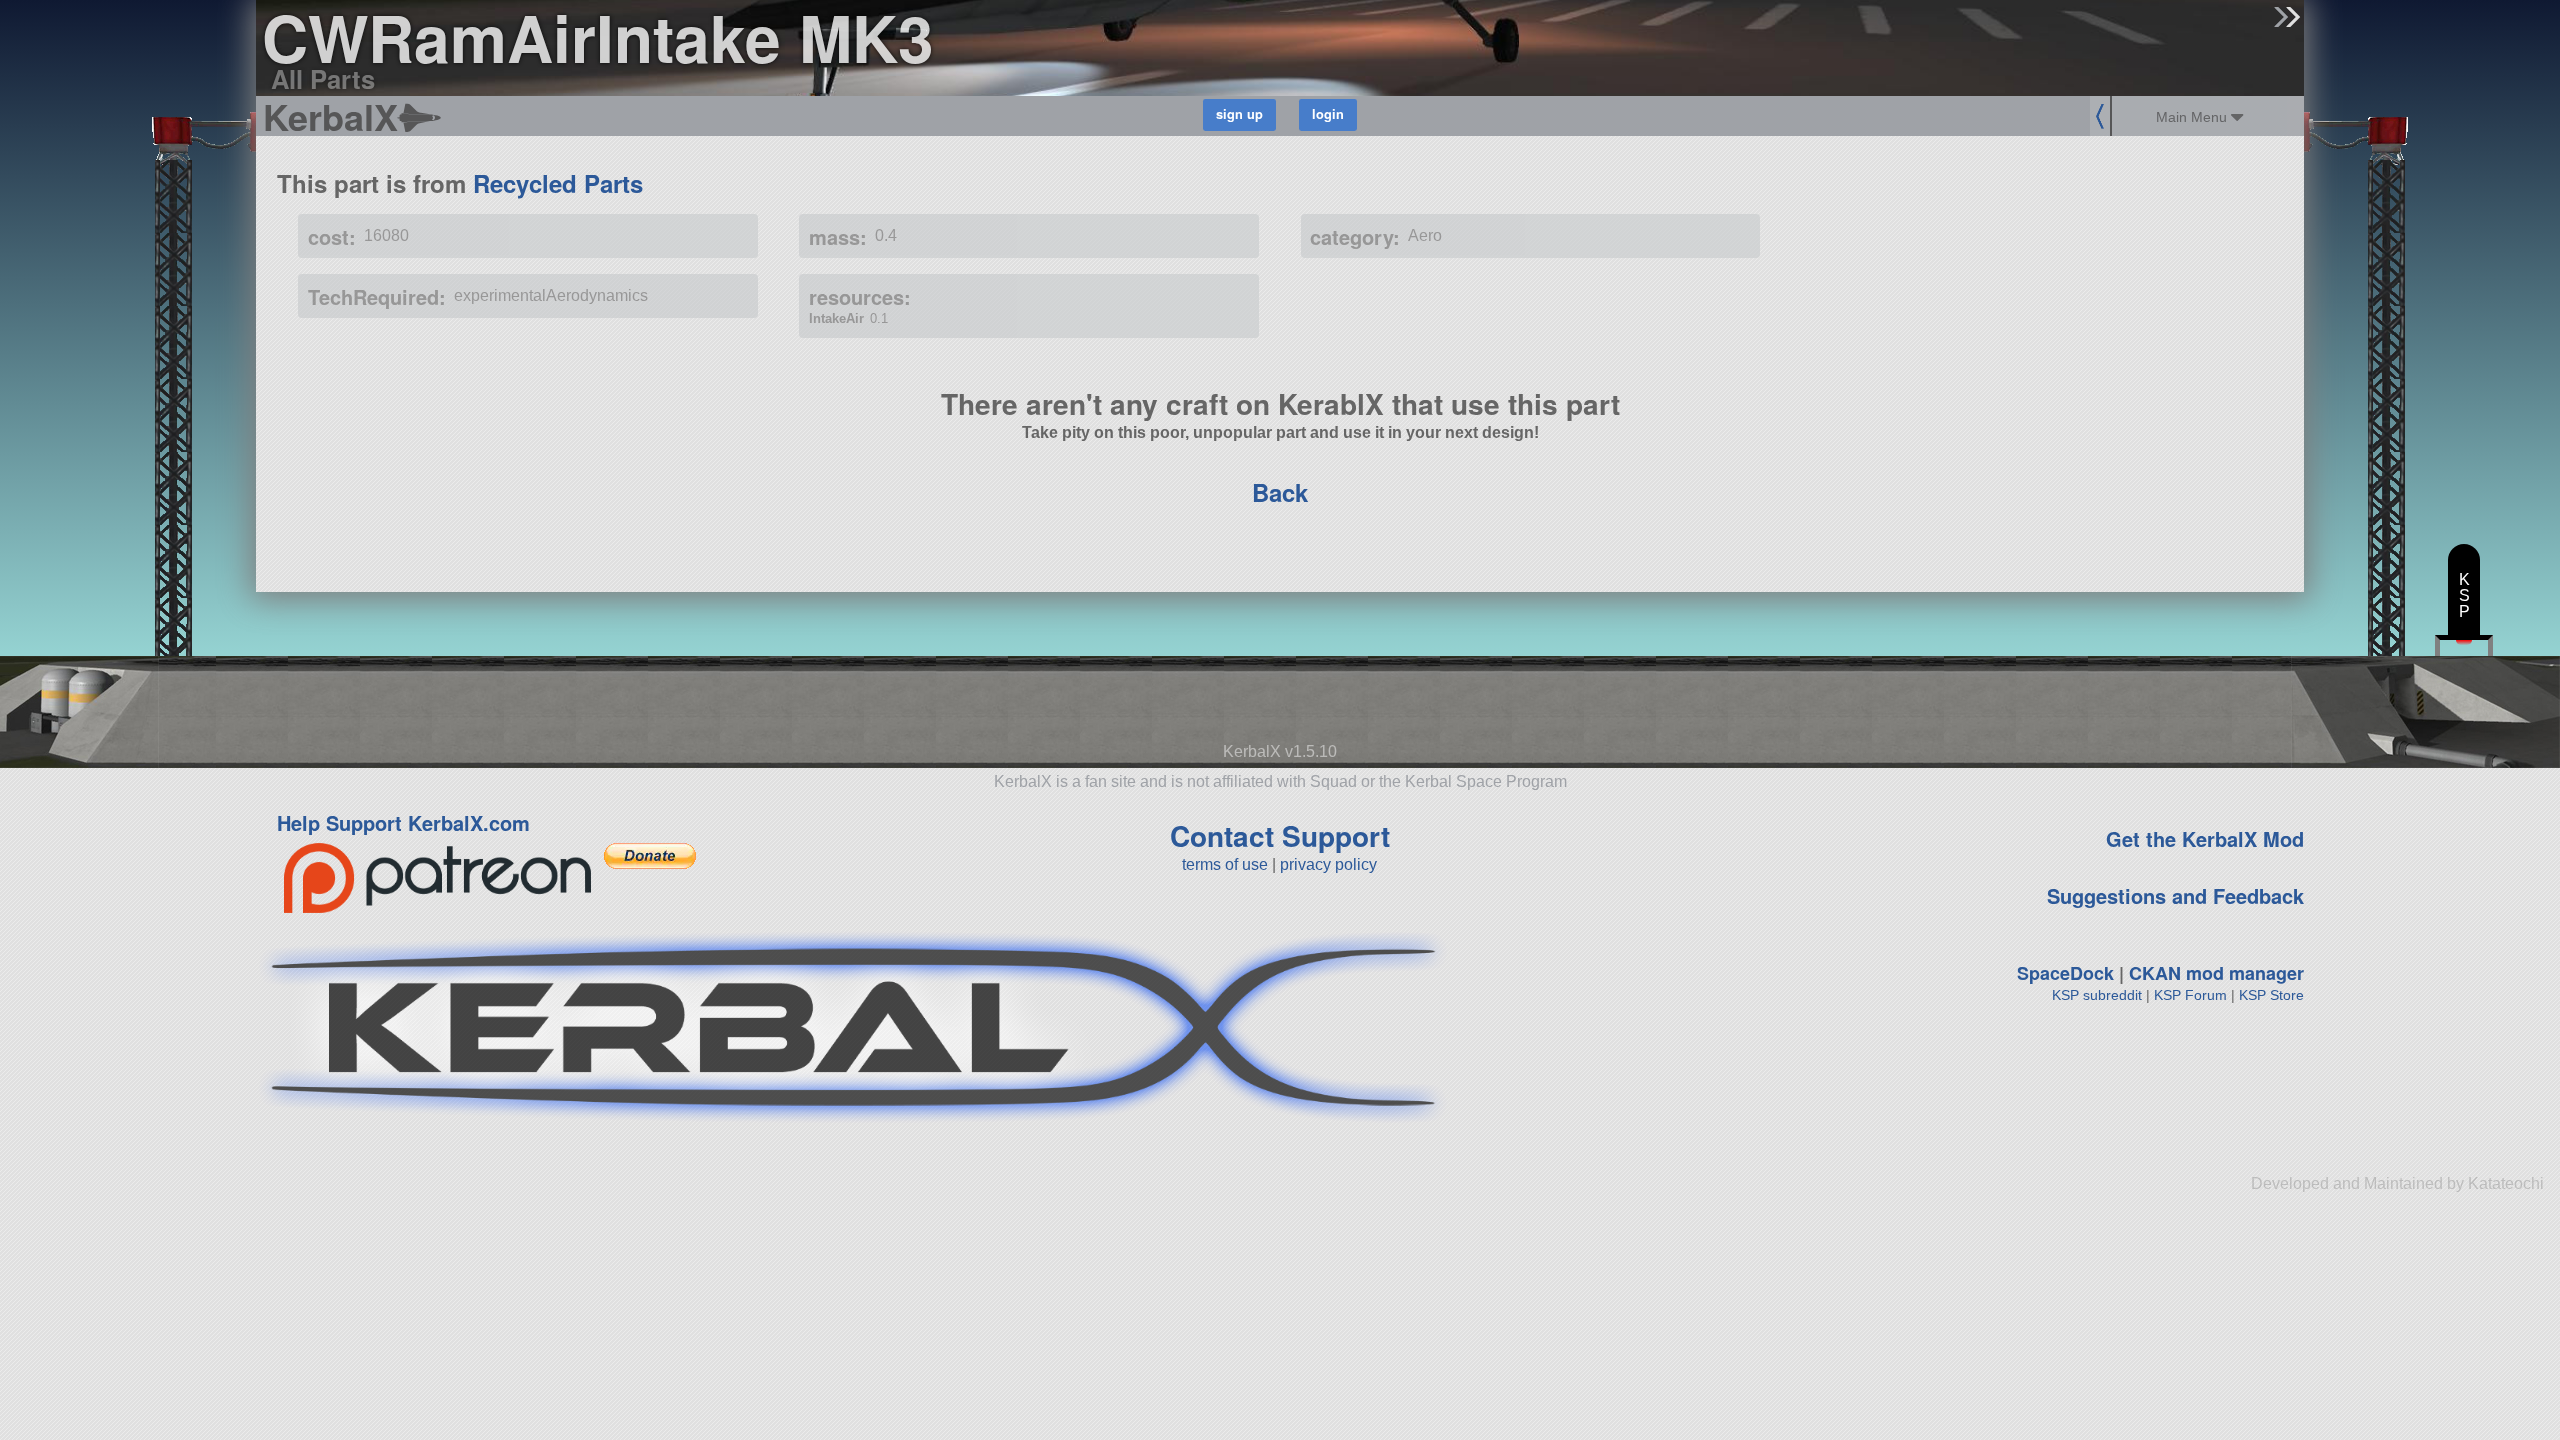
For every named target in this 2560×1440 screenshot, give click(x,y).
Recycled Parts (558, 183)
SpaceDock (2065, 973)
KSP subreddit (2097, 995)
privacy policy (1328, 864)
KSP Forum (2190, 995)
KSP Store (2271, 995)
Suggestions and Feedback (2175, 895)
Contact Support (1280, 835)
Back (1280, 492)
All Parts (323, 78)
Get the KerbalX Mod (2205, 838)
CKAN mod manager (2216, 973)
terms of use (1225, 864)
